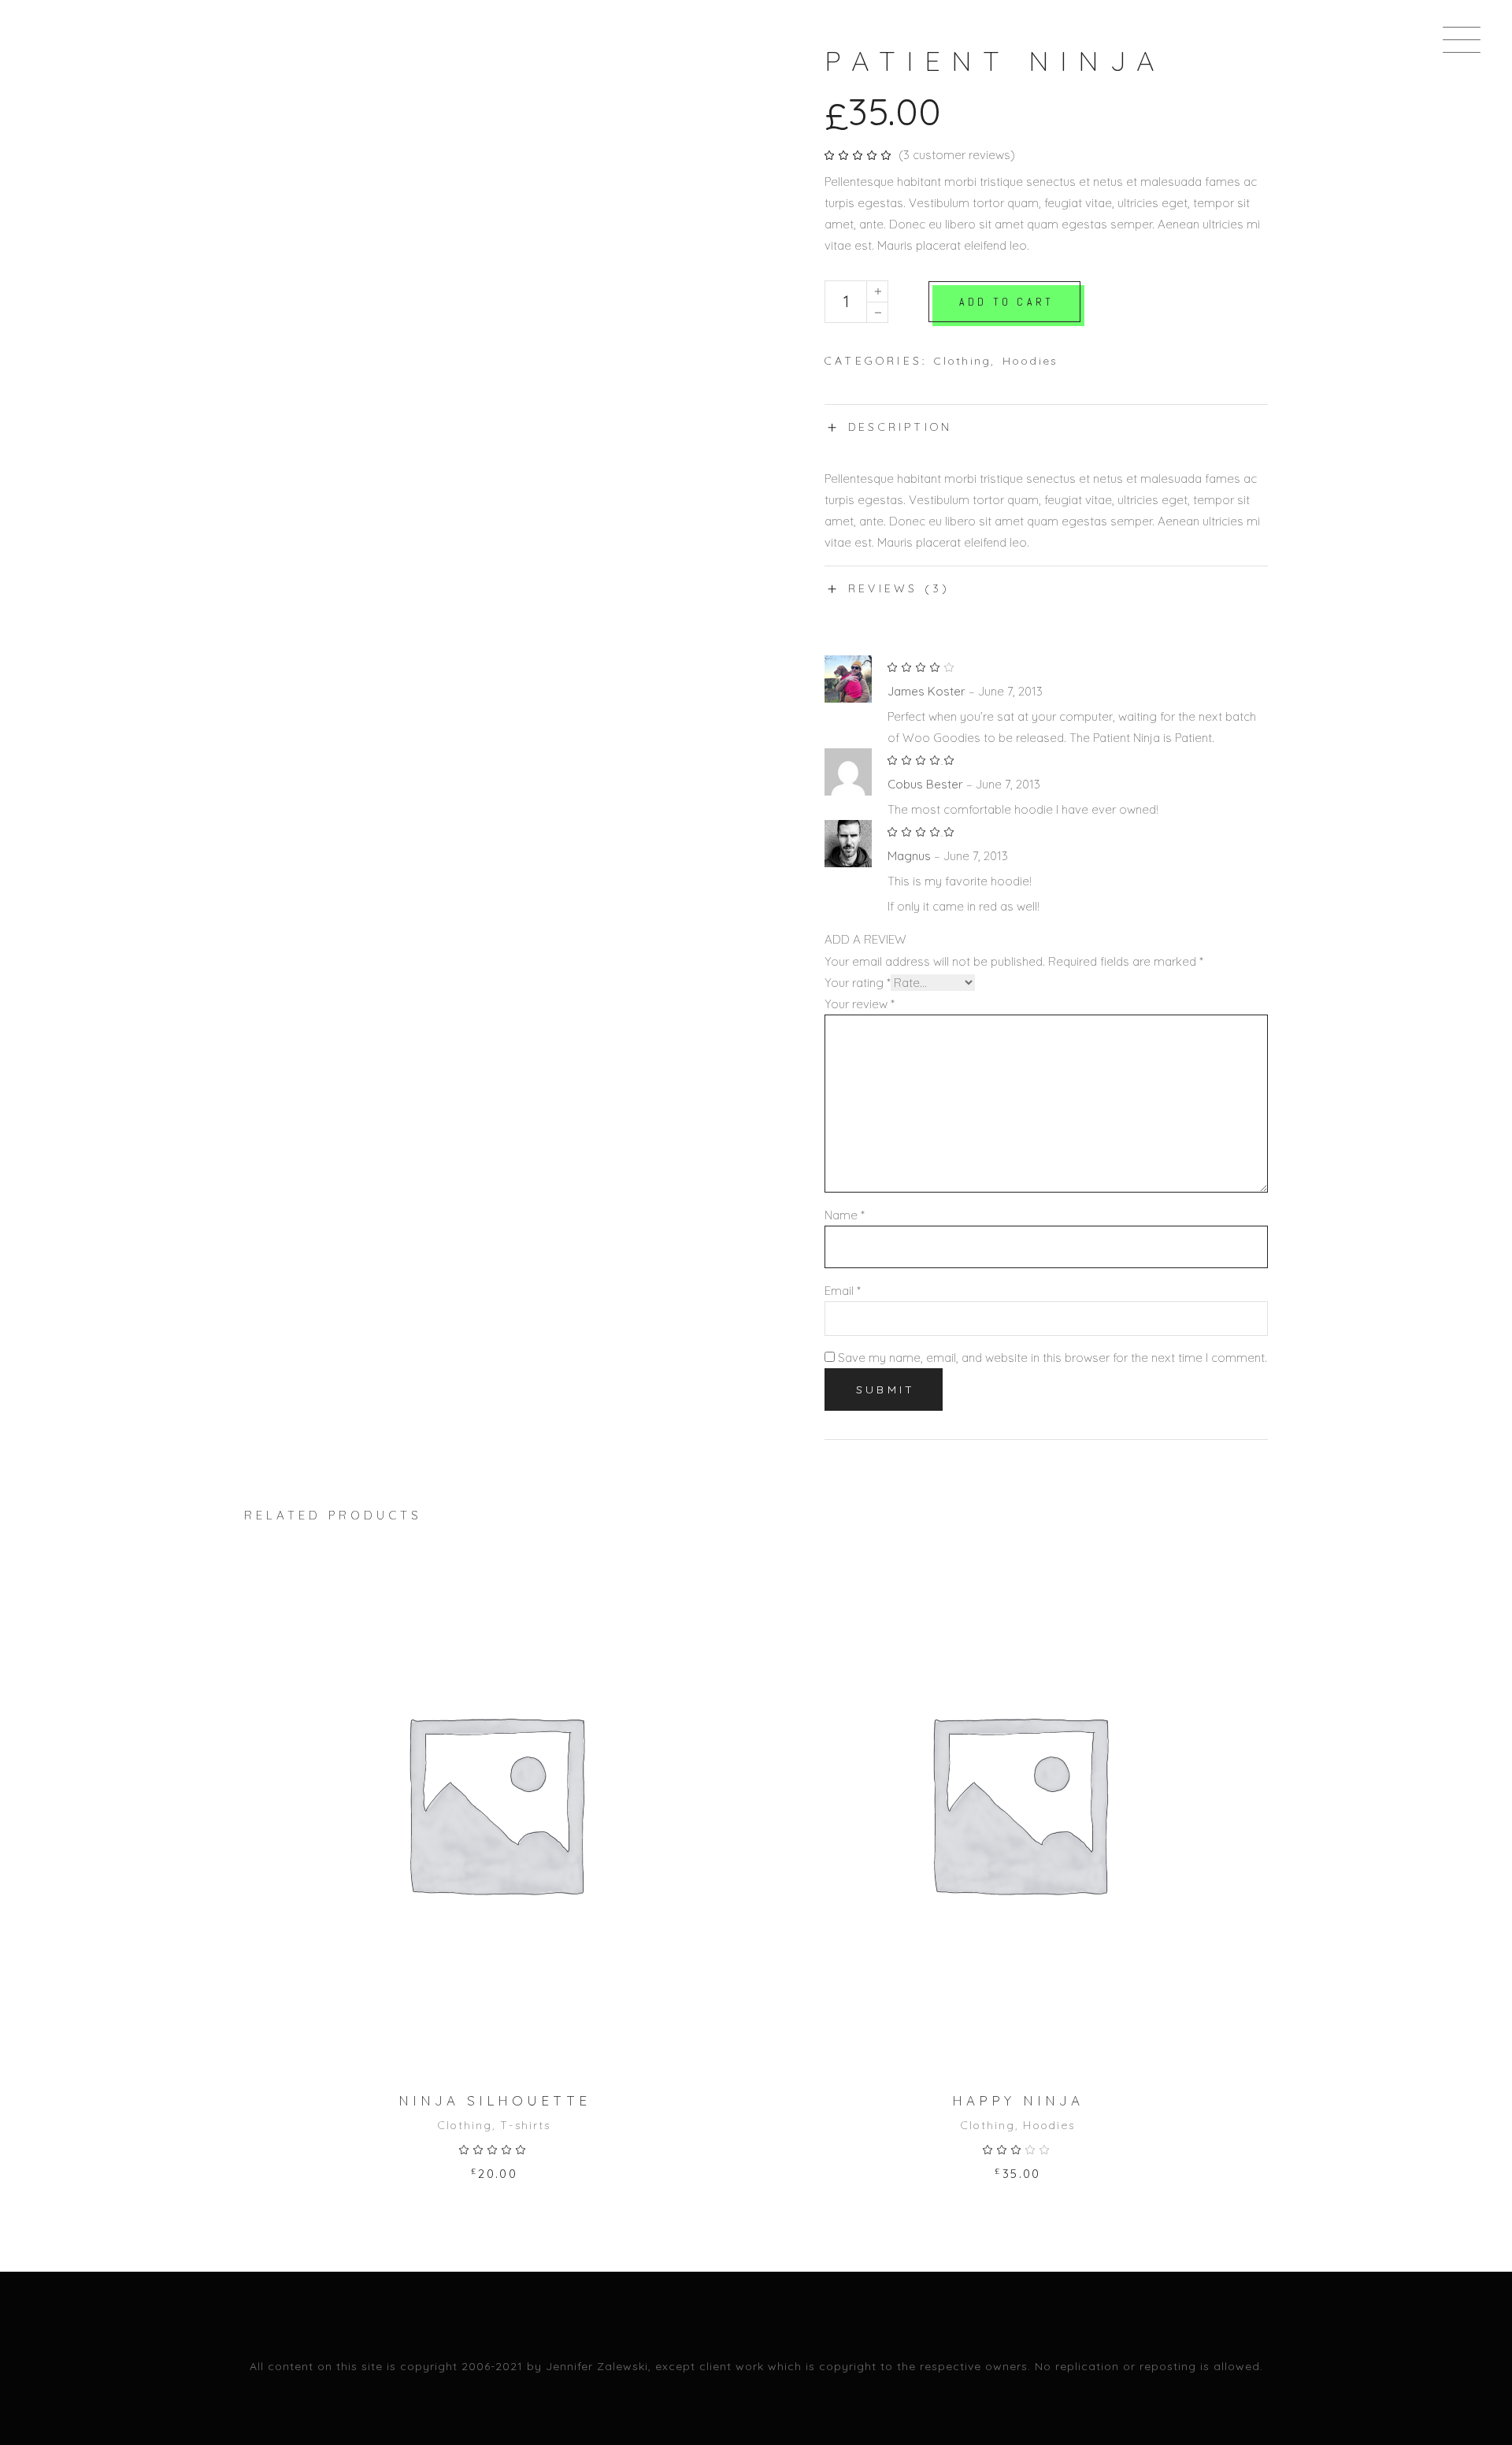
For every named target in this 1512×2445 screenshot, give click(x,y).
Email (843, 1291)
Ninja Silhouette (495, 2100)
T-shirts (525, 2125)
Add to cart (1006, 302)
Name (845, 1215)
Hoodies (1030, 361)
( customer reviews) (957, 155)
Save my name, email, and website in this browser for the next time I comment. (1052, 1358)
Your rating (858, 983)
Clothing (962, 361)
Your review (860, 1004)
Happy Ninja (1018, 2100)
